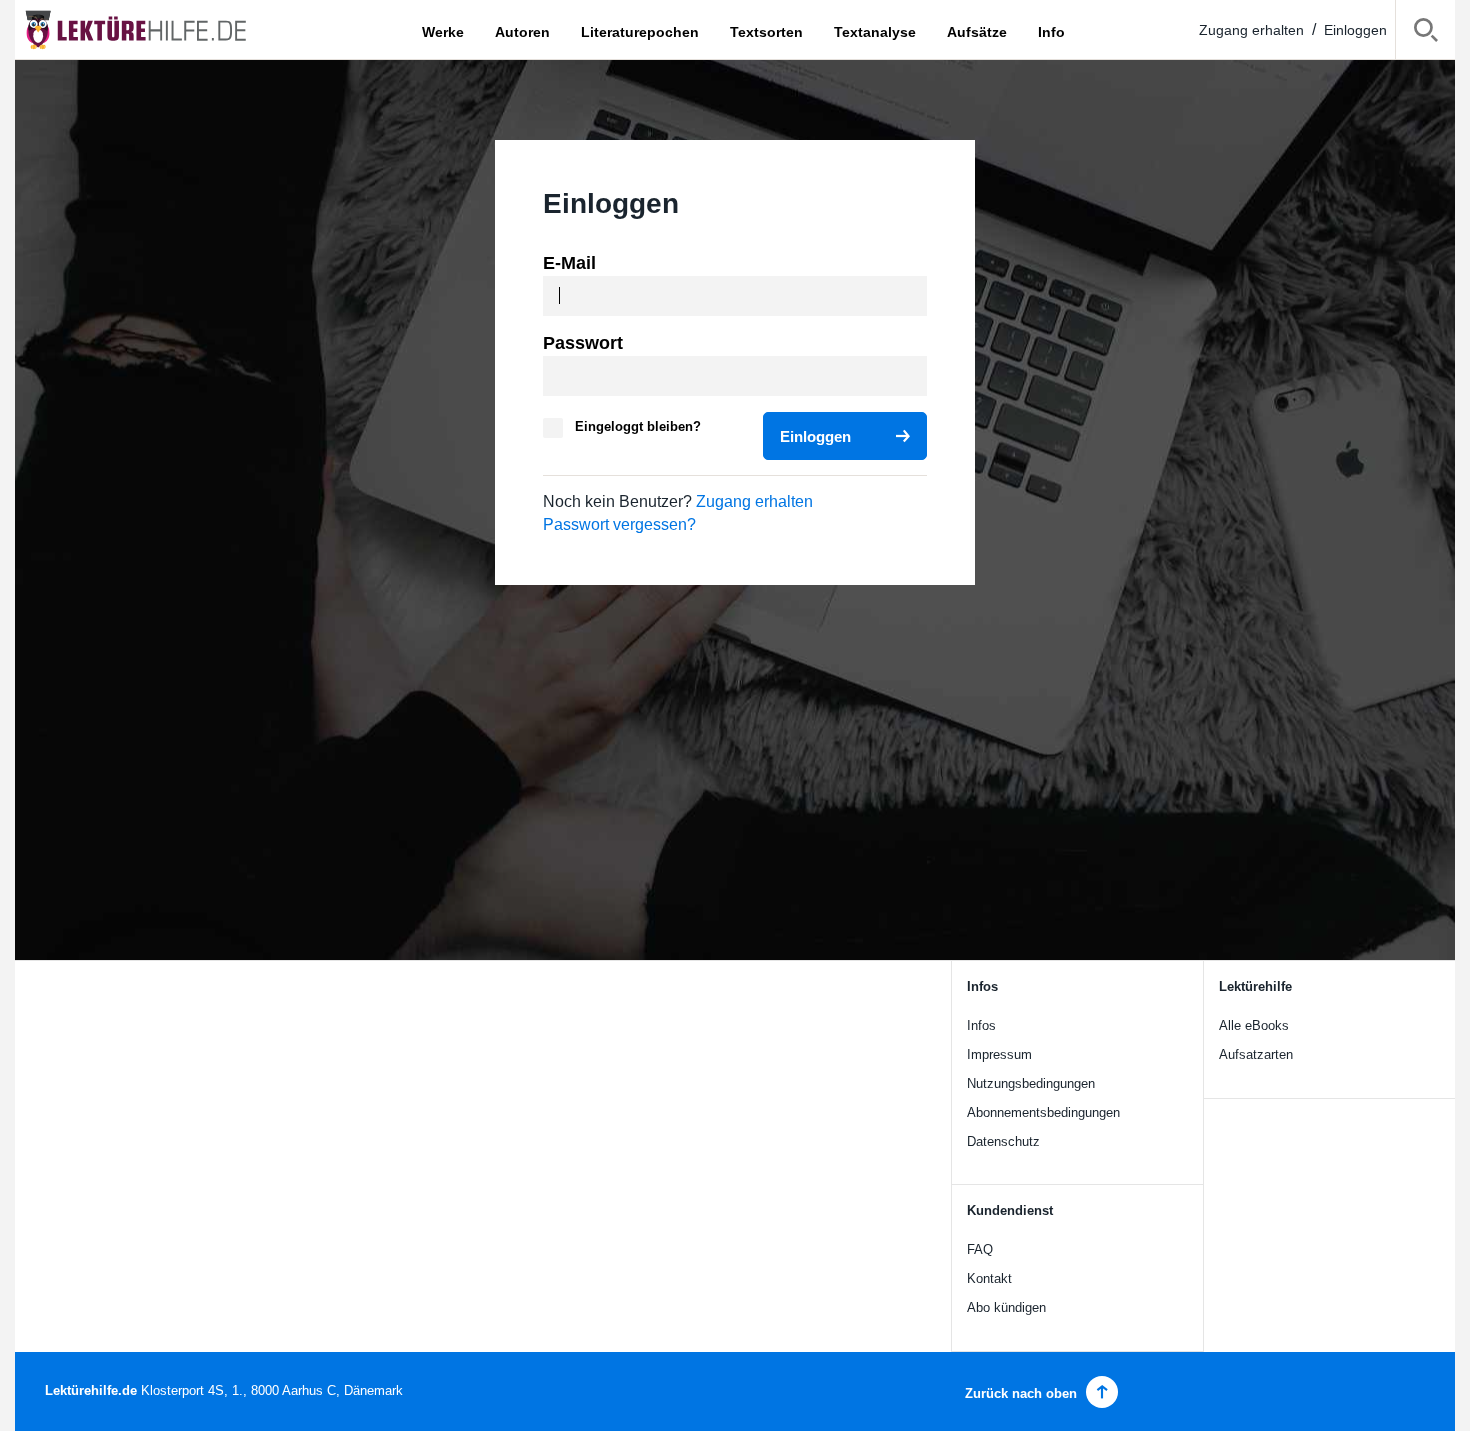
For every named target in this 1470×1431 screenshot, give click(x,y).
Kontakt (989, 1278)
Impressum (999, 1054)
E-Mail (569, 263)
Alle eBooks (1254, 1025)
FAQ (980, 1249)
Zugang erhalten (1251, 30)
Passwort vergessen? (619, 524)
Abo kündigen (1006, 1307)
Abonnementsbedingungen (1043, 1112)
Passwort (583, 343)
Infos (981, 1025)
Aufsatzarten (1256, 1054)
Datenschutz (1003, 1141)
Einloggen (1355, 30)
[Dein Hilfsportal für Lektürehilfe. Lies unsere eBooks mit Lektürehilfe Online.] (155, 29)
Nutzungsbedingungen (1031, 1083)
